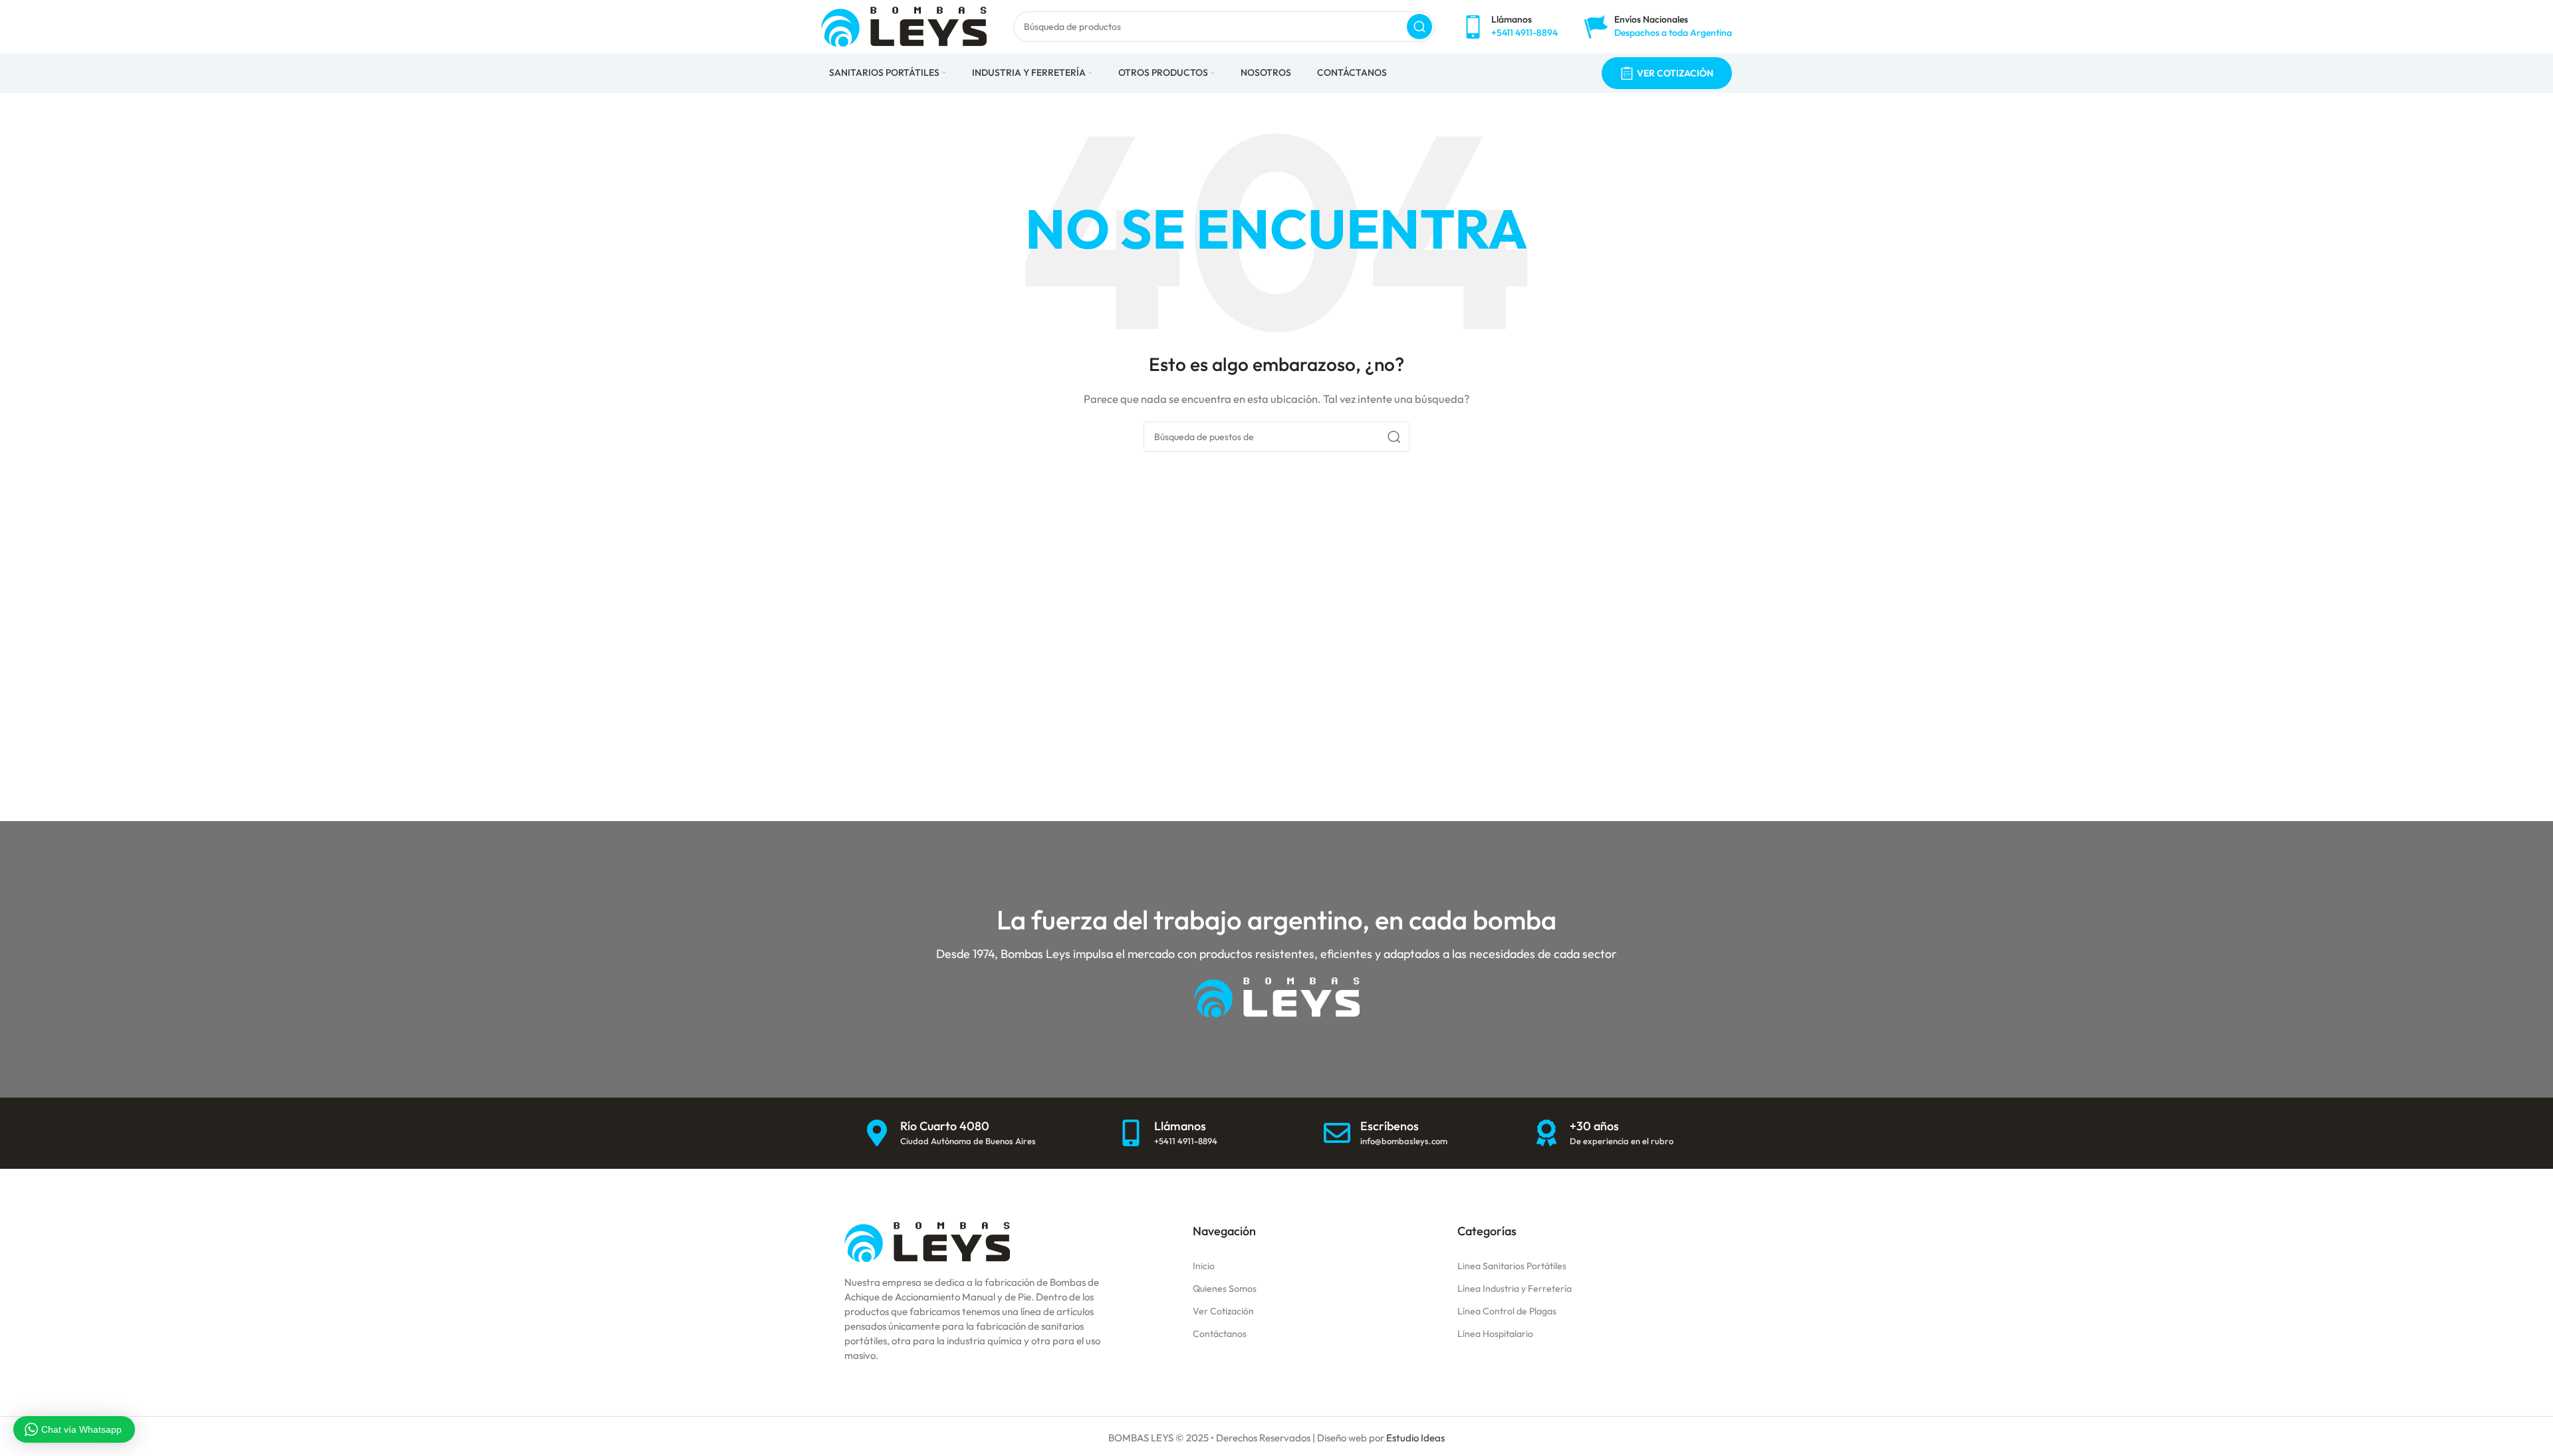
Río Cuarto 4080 (945, 1126)
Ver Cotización (1223, 1311)
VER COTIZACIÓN (1675, 73)
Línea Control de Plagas (1507, 1311)
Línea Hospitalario (1495, 1334)
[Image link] (927, 1240)
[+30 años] (1546, 1133)
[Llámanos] (1131, 1133)
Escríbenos (1390, 1126)
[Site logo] (904, 26)
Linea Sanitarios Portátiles (1512, 1266)
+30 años (1594, 1126)
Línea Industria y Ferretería (1515, 1288)
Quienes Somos (1225, 1288)
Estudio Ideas (1415, 1438)
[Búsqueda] (1419, 27)
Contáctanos (1220, 1334)
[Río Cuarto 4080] (877, 1133)
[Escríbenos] (1337, 1133)
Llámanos (1180, 1126)
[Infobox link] (1510, 26)
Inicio (1204, 1266)
